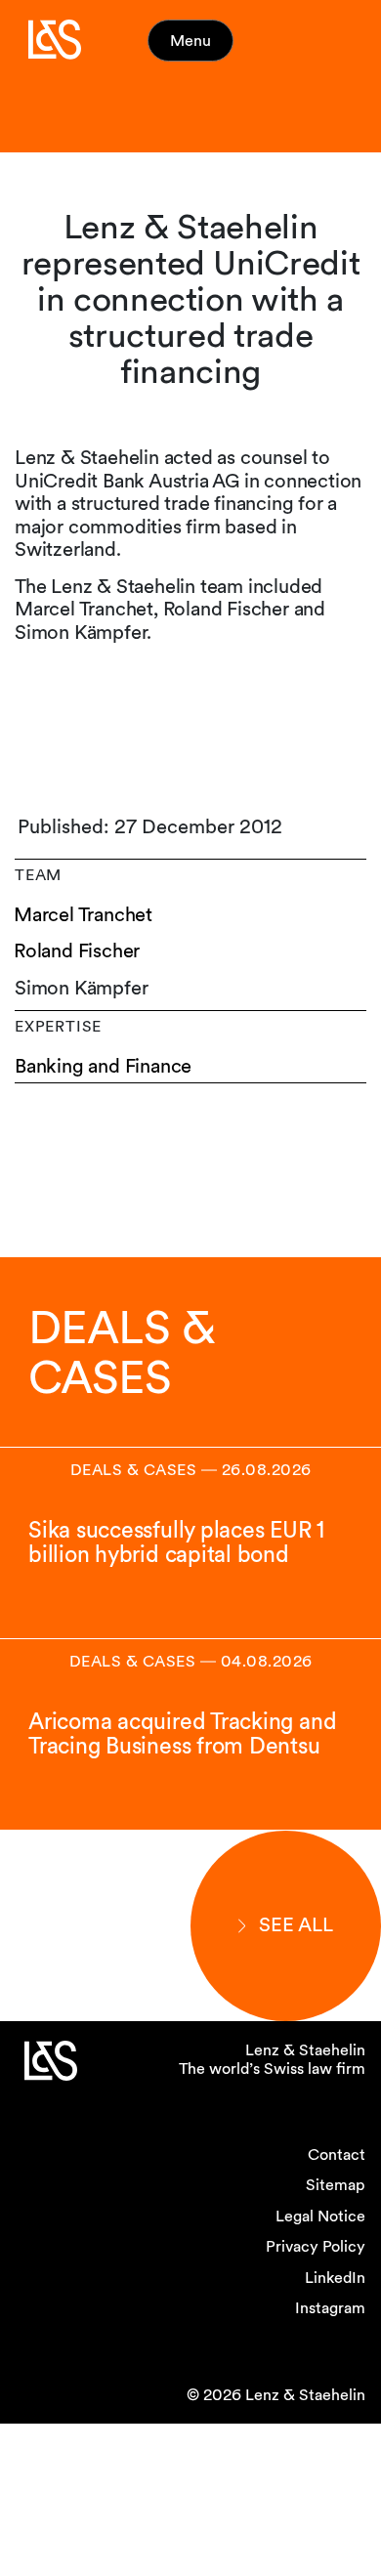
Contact (337, 2154)
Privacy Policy (316, 2246)
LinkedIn (335, 2278)
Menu (190, 41)
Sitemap (336, 2185)
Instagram (330, 2308)
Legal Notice (320, 2216)
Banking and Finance (103, 1066)
